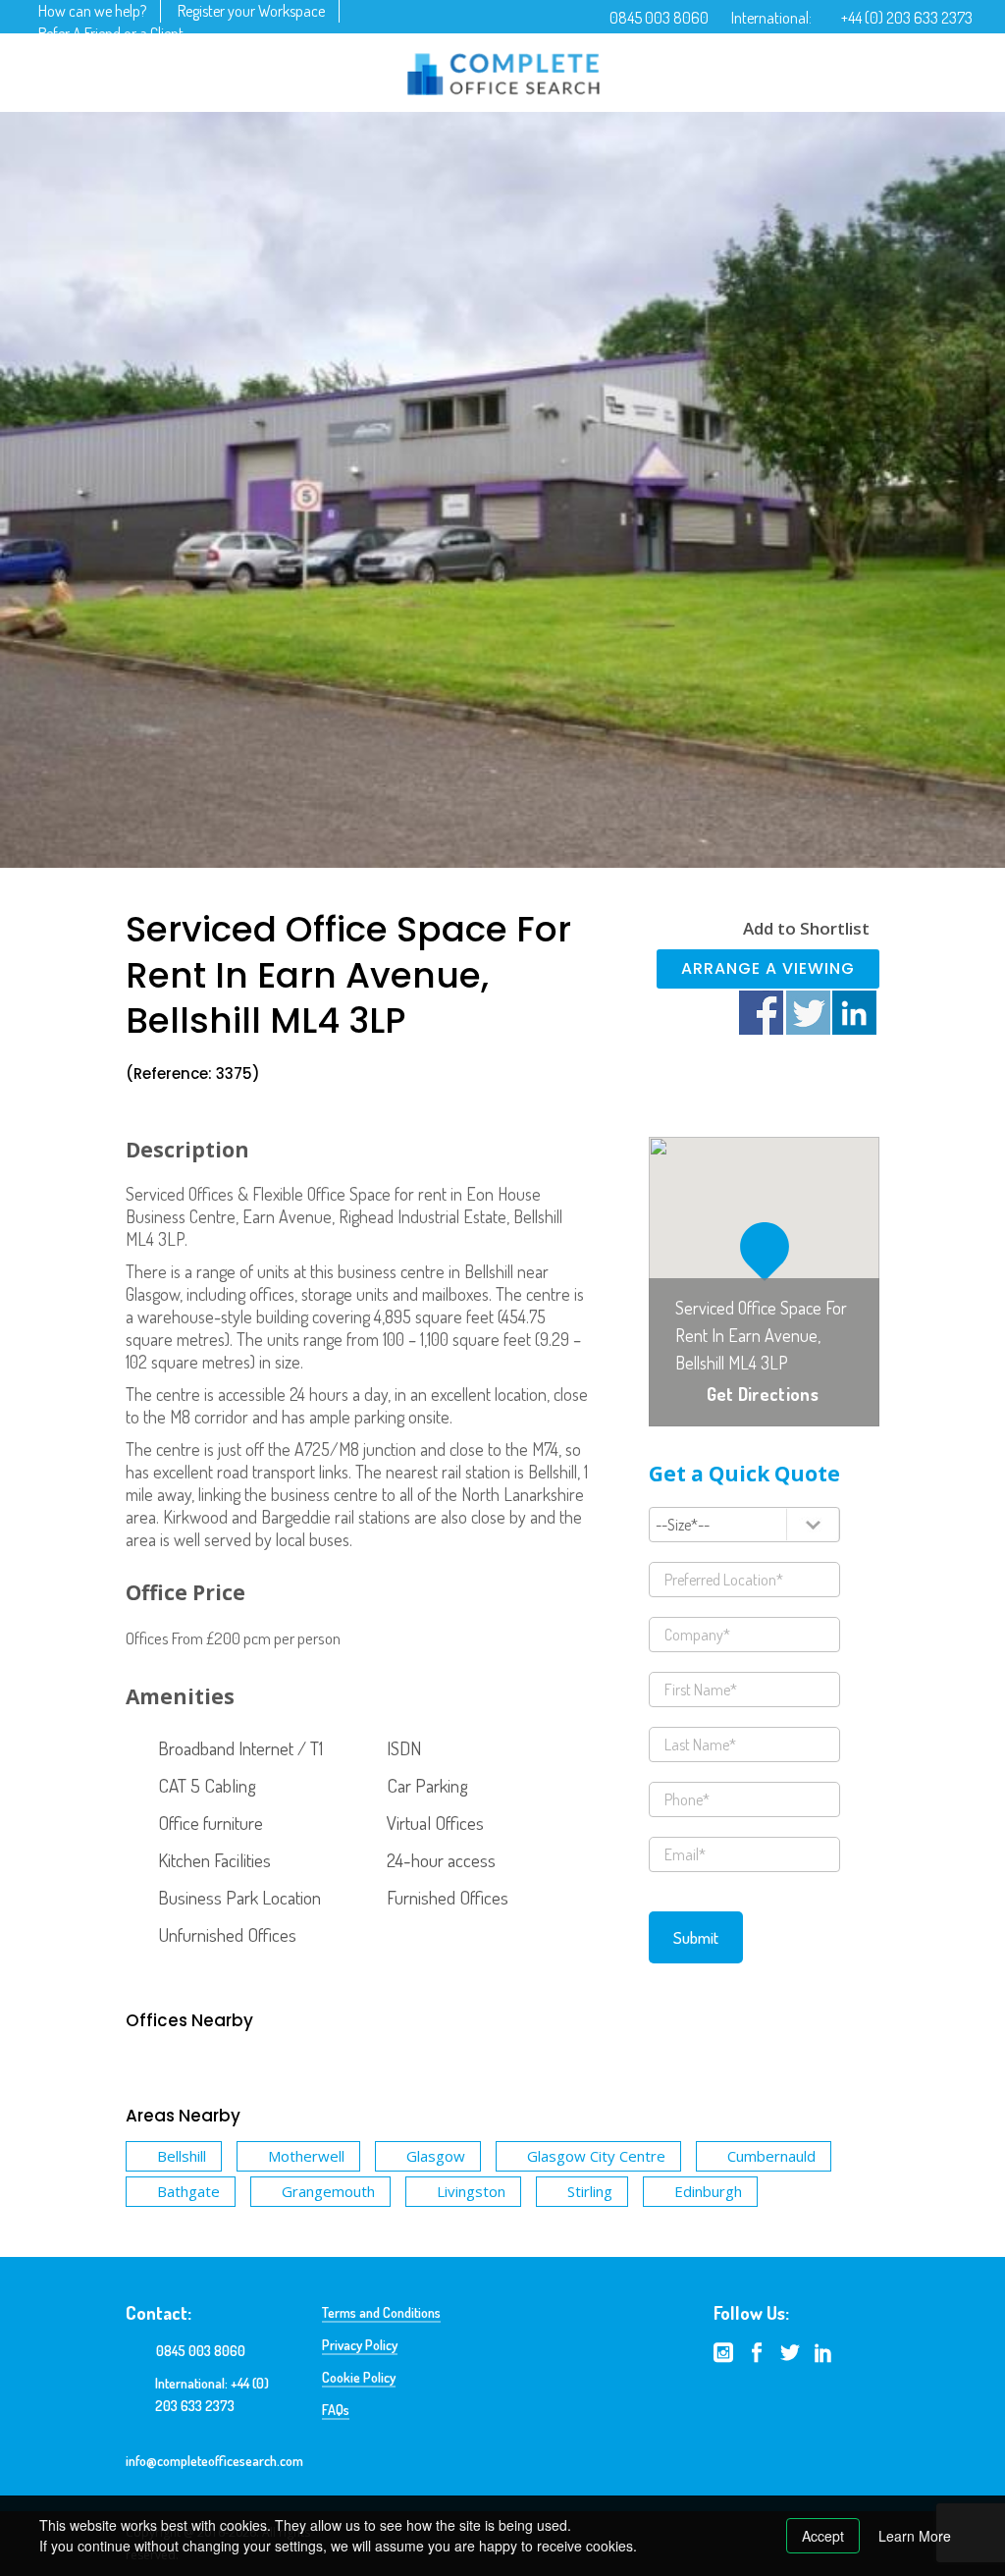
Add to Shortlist (806, 928)
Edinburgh (708, 2191)
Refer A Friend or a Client (111, 33)
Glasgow (436, 2156)
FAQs (336, 2410)
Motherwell (306, 2156)
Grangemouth (328, 2191)
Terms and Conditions (381, 2312)
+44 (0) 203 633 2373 (907, 18)
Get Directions (763, 1394)
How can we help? (92, 11)
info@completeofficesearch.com (214, 2461)
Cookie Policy (359, 2377)
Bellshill (182, 2156)
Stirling (590, 2191)
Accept (823, 2536)
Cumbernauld (771, 2156)
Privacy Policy (360, 2345)
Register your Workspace (251, 11)
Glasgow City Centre (596, 2156)
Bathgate (188, 2191)
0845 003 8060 (659, 18)
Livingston (471, 2191)
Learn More (915, 2536)
